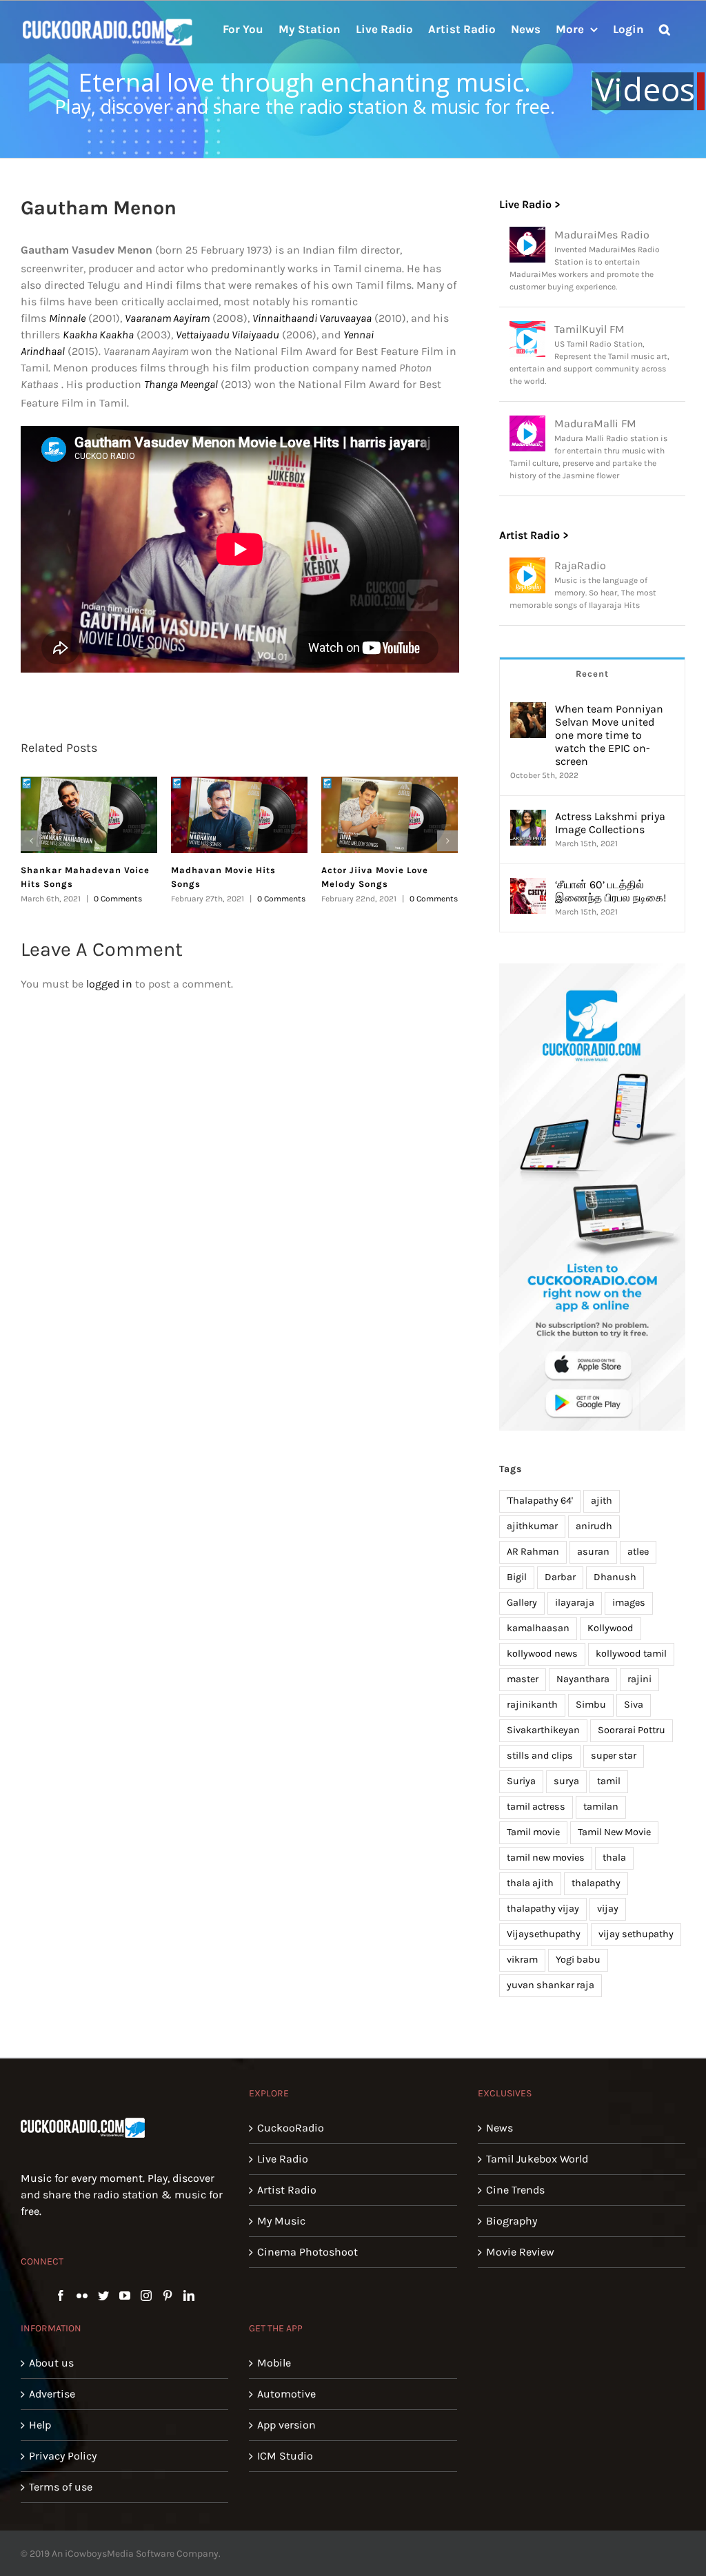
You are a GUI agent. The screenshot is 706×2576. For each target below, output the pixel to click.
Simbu (591, 1705)
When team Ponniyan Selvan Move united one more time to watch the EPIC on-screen (609, 735)
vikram (522, 1960)
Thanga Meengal (181, 384)
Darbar (560, 1577)
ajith (602, 1501)
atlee (638, 1552)
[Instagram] (146, 2296)
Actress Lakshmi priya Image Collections (610, 823)
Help (40, 2425)
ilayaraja (575, 1603)
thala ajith (530, 1883)
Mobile (274, 2363)
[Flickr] (82, 2296)
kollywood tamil (631, 1654)
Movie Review (520, 2252)
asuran (593, 1552)
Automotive (286, 2394)
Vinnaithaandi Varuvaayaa (312, 318)
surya (566, 1781)
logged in (109, 984)
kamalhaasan (538, 1628)
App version (286, 2425)
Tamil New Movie (614, 1832)
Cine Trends (515, 2190)
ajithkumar (532, 1526)
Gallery (522, 1603)
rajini (639, 1679)
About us (51, 2363)
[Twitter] (103, 2296)
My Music (281, 2221)
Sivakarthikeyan (543, 1730)
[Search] (665, 28)
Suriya (521, 1781)
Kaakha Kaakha (98, 335)
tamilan (601, 1807)
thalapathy (596, 1883)
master (523, 1679)
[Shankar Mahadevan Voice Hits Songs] (89, 815)
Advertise (52, 2394)
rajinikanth (532, 1705)
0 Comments (118, 899)
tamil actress (536, 1807)
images (629, 1603)
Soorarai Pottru (632, 1730)
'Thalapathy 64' (540, 1501)
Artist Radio (287, 2190)
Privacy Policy (63, 2456)
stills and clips (540, 1756)
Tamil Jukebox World (537, 2159)
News (500, 2128)
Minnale (67, 318)
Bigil (517, 1577)
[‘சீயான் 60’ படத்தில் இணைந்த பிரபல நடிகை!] (528, 886)
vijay (608, 1909)
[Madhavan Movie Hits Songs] (239, 815)
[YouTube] (125, 2296)
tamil (609, 1781)
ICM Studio (285, 2456)
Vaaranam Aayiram (167, 318)
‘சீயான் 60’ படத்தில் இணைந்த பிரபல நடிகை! (611, 891)
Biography (512, 2221)
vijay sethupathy (636, 1934)
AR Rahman (533, 1552)
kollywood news (542, 1654)
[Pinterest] (168, 2296)
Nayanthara (583, 1679)
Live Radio (283, 2159)
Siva (634, 1705)
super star (614, 1756)
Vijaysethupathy (544, 1934)
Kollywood (611, 1628)
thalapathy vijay (543, 1909)
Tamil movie (533, 1832)
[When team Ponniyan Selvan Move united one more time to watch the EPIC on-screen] (528, 710)
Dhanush (615, 1577)
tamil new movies (546, 1858)
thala (614, 1858)
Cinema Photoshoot (307, 2252)
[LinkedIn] (189, 2296)
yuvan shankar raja (551, 1985)
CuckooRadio (291, 2128)
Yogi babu (578, 1960)
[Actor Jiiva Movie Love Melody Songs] (390, 815)
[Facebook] (61, 2296)
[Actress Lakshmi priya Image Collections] (528, 818)
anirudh (594, 1526)
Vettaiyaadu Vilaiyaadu (228, 335)
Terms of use (61, 2487)
